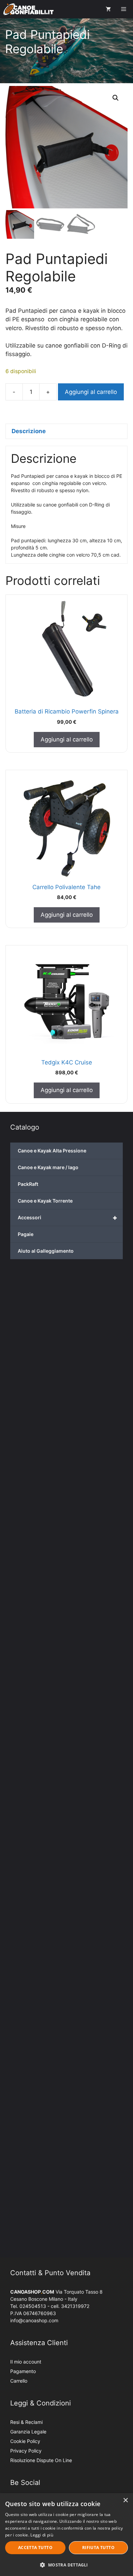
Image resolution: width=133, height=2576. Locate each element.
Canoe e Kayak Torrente (45, 1201)
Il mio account (26, 2362)
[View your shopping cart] (108, 9)
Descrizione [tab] (29, 431)
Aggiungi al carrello (91, 392)
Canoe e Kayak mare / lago (48, 1167)
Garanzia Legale (28, 2432)
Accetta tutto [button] (35, 2548)
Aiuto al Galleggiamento (46, 1251)
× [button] (125, 2500)
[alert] (66, 2535)
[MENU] (124, 9)
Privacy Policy (26, 2451)
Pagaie (26, 1234)
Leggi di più (42, 2535)
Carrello (19, 2381)
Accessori (68, 1218)
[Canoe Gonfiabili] (28, 9)
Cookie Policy (25, 2441)
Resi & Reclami (26, 2422)
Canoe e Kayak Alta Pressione (52, 1151)
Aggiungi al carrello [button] (67, 739)
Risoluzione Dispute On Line (41, 2460)
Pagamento (23, 2371)
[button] (116, 98)
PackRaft (28, 1184)
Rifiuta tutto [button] (98, 2548)
